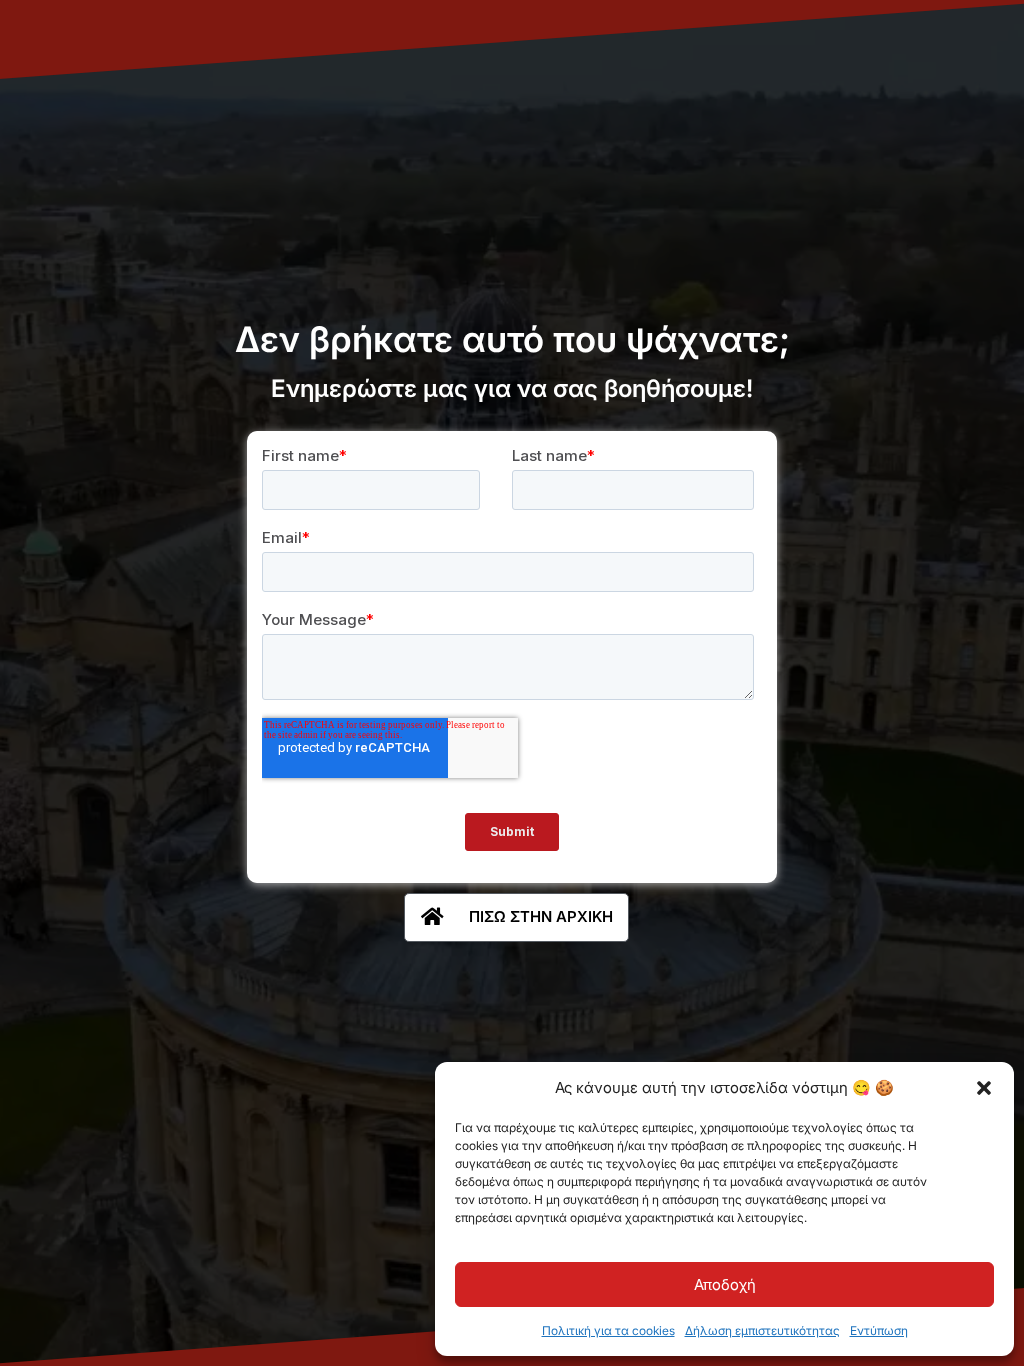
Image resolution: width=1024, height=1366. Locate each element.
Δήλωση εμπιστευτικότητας (762, 1330)
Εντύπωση (879, 1330)
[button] (984, 1088)
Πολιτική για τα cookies (608, 1330)
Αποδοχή (725, 1284)
